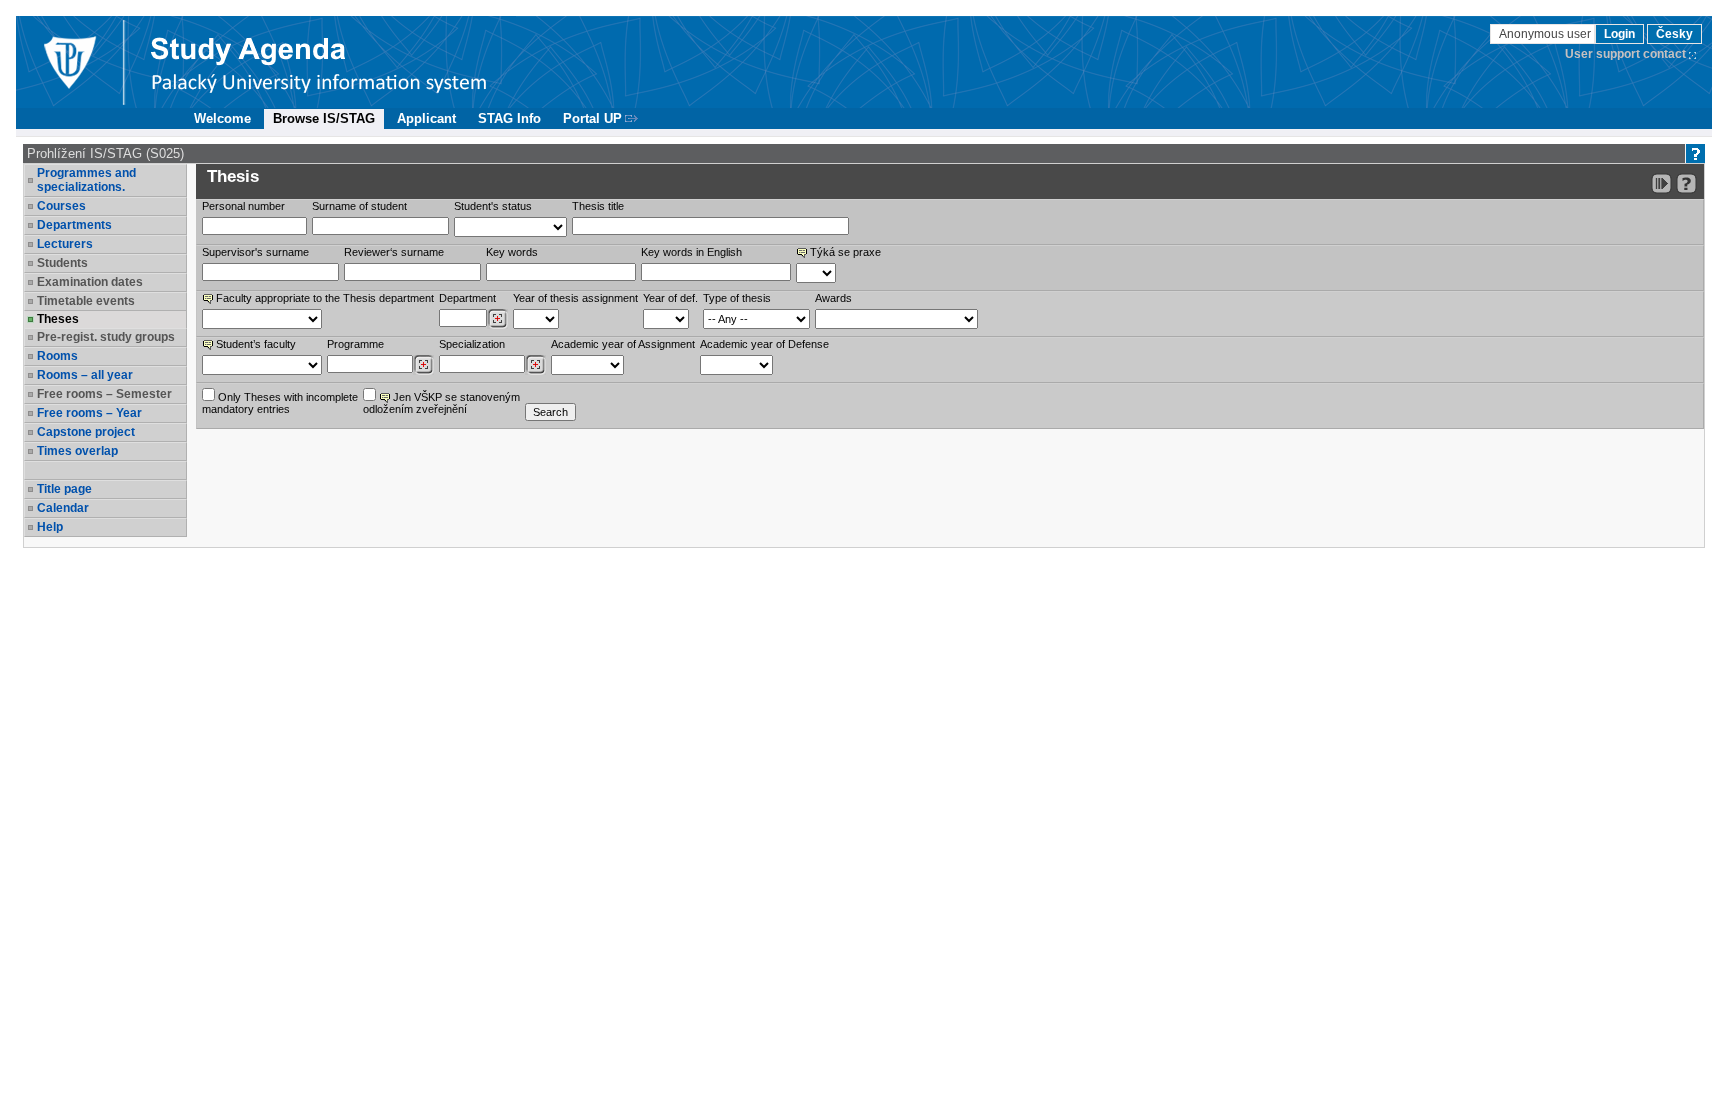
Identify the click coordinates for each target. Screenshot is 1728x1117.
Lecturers (65, 244)
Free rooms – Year (89, 413)
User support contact (1625, 54)
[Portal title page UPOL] (319, 62)
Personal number (243, 206)
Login (1619, 34)
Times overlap (77, 451)
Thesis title (598, 206)
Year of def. (670, 298)
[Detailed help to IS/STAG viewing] (1686, 183)
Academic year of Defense (764, 344)
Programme (355, 344)
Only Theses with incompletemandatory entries (280, 403)
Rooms (57, 356)
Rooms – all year (85, 375)
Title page (64, 489)
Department (467, 298)
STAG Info (509, 118)
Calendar (63, 508)
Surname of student (359, 206)
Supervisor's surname (255, 252)
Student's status (493, 206)
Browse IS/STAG (324, 118)
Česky (1674, 34)
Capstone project (86, 432)
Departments (74, 225)
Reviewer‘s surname (394, 252)
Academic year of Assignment (623, 344)
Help (50, 527)
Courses (61, 206)
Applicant (426, 118)
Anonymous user (1546, 34)
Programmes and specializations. (86, 180)
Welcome (222, 118)
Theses (58, 319)
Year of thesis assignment (575, 298)
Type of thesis (737, 298)
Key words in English (691, 252)
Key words (512, 252)
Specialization (472, 344)
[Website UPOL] (69, 62)
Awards (833, 298)
